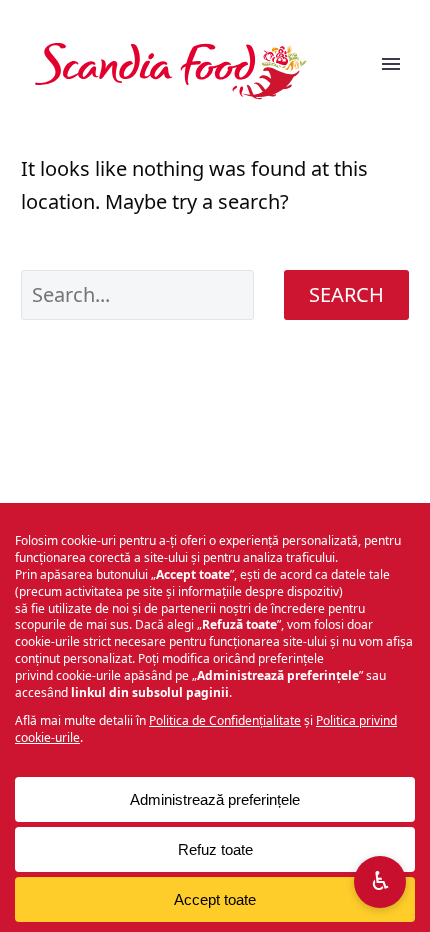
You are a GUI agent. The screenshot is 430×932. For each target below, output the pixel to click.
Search (346, 294)
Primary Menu (391, 71)
